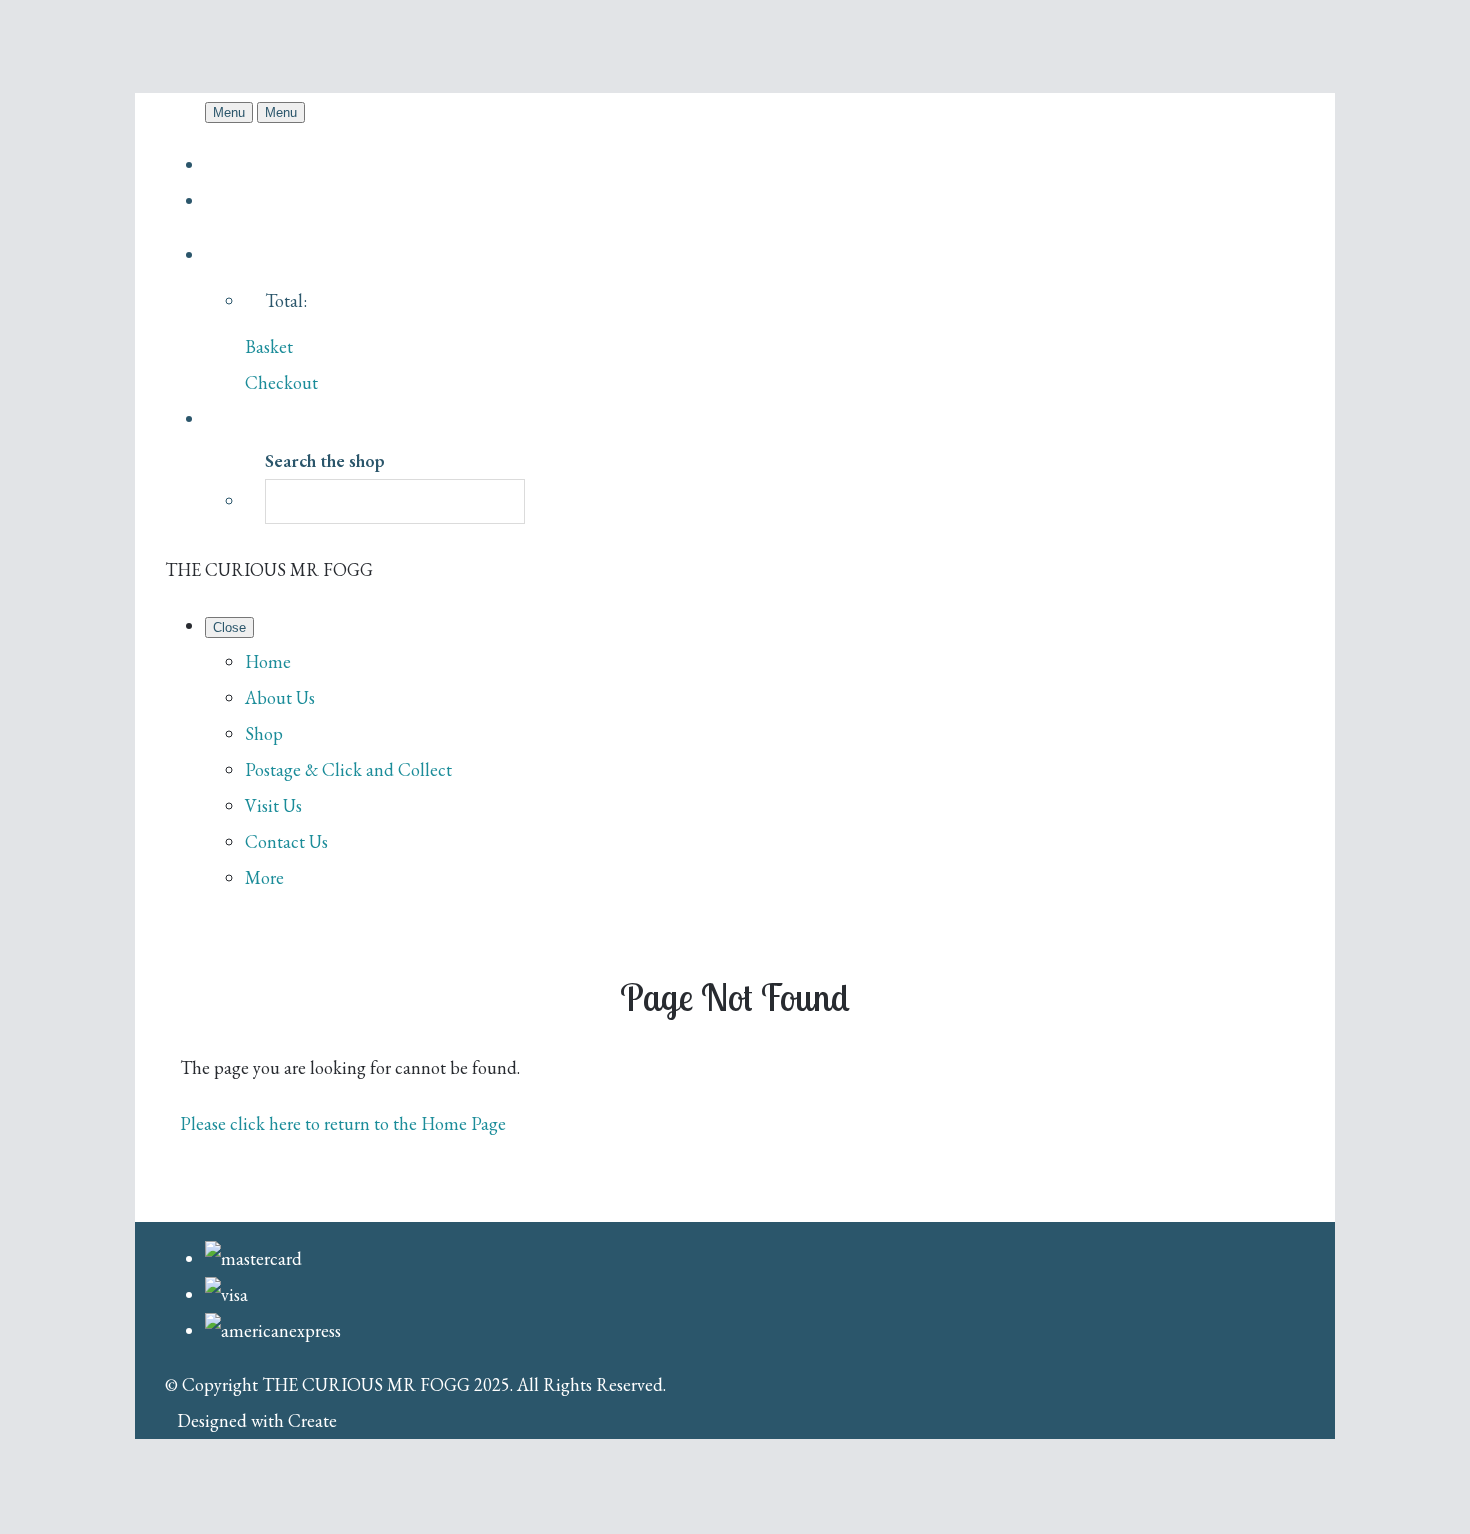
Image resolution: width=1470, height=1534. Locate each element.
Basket (269, 346)
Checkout (281, 382)
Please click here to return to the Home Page (343, 1123)
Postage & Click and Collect (348, 769)
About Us (280, 697)
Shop (264, 733)
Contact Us (286, 841)
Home (268, 661)
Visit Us (273, 805)
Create (312, 1420)
